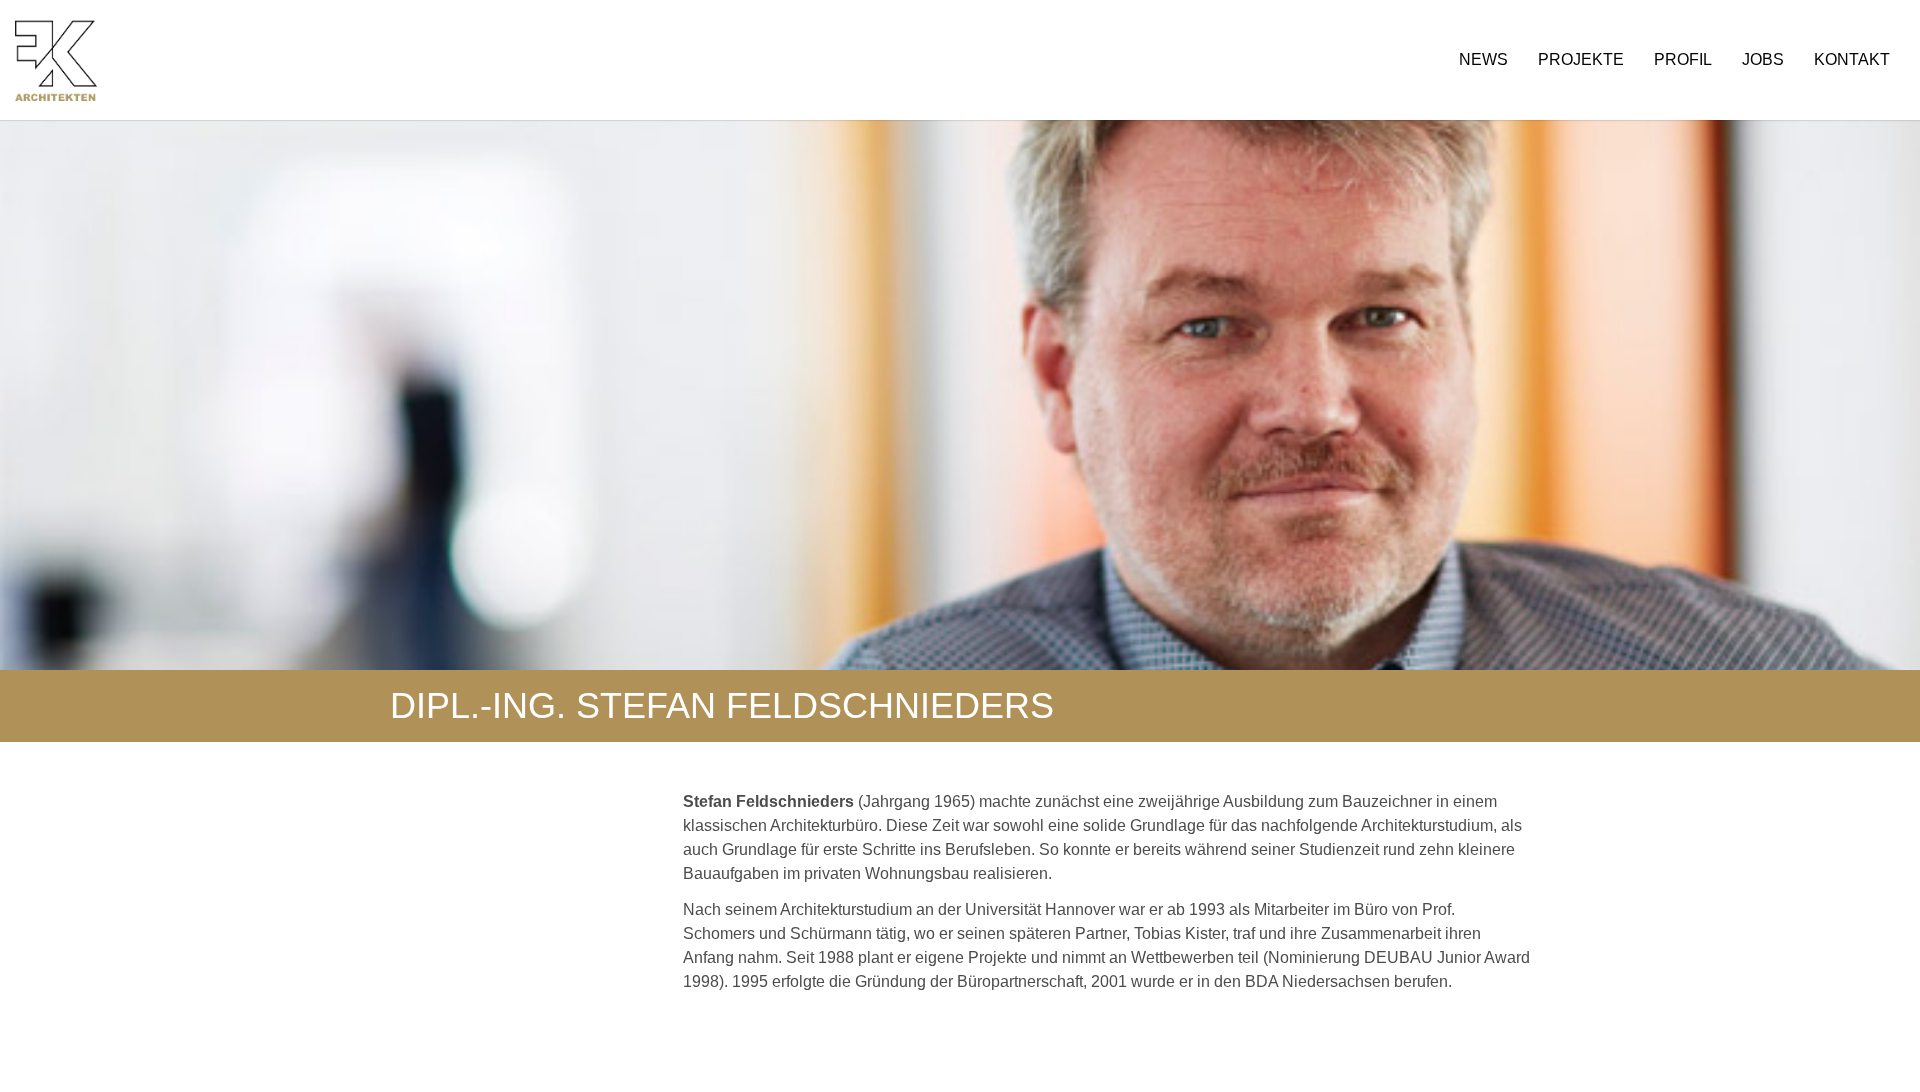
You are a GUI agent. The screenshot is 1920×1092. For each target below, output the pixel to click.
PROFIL (1683, 59)
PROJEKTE (1581, 59)
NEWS (1483, 59)
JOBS (1763, 59)
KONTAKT (1852, 59)
